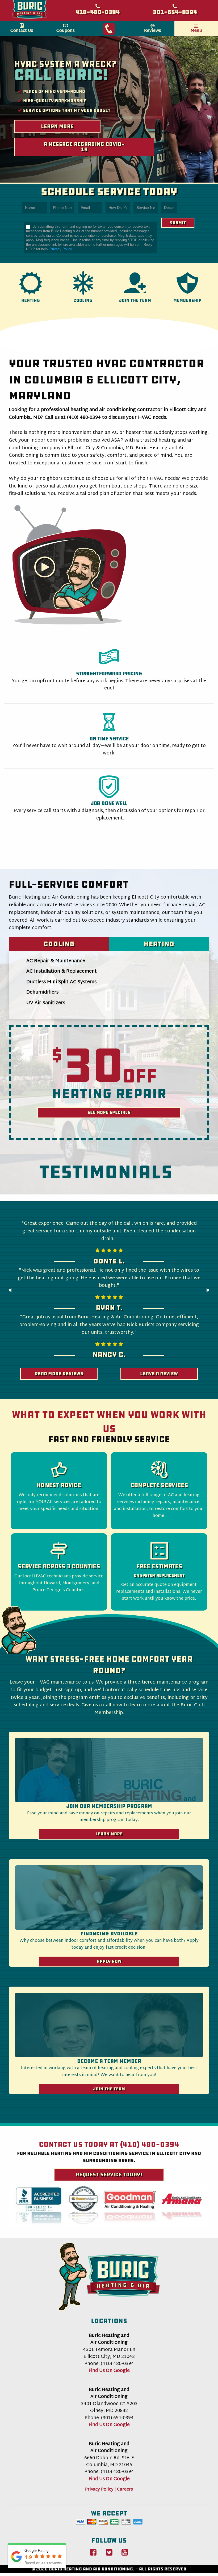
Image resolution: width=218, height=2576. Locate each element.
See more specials (109, 1112)
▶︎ (211, 1292)
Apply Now (109, 1961)
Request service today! (109, 2175)
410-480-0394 (98, 12)
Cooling (59, 944)
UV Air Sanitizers (46, 1003)
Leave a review (159, 1374)
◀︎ (12, 1292)
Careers (125, 2490)
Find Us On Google (109, 2371)
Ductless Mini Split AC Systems (61, 982)
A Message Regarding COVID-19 (84, 147)
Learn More (57, 126)
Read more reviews (59, 1374)
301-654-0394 (175, 12)
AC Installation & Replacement (62, 971)
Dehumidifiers (42, 992)
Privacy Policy (61, 249)
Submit (178, 223)
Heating (159, 944)
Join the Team (109, 2089)
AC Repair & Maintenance (56, 961)
